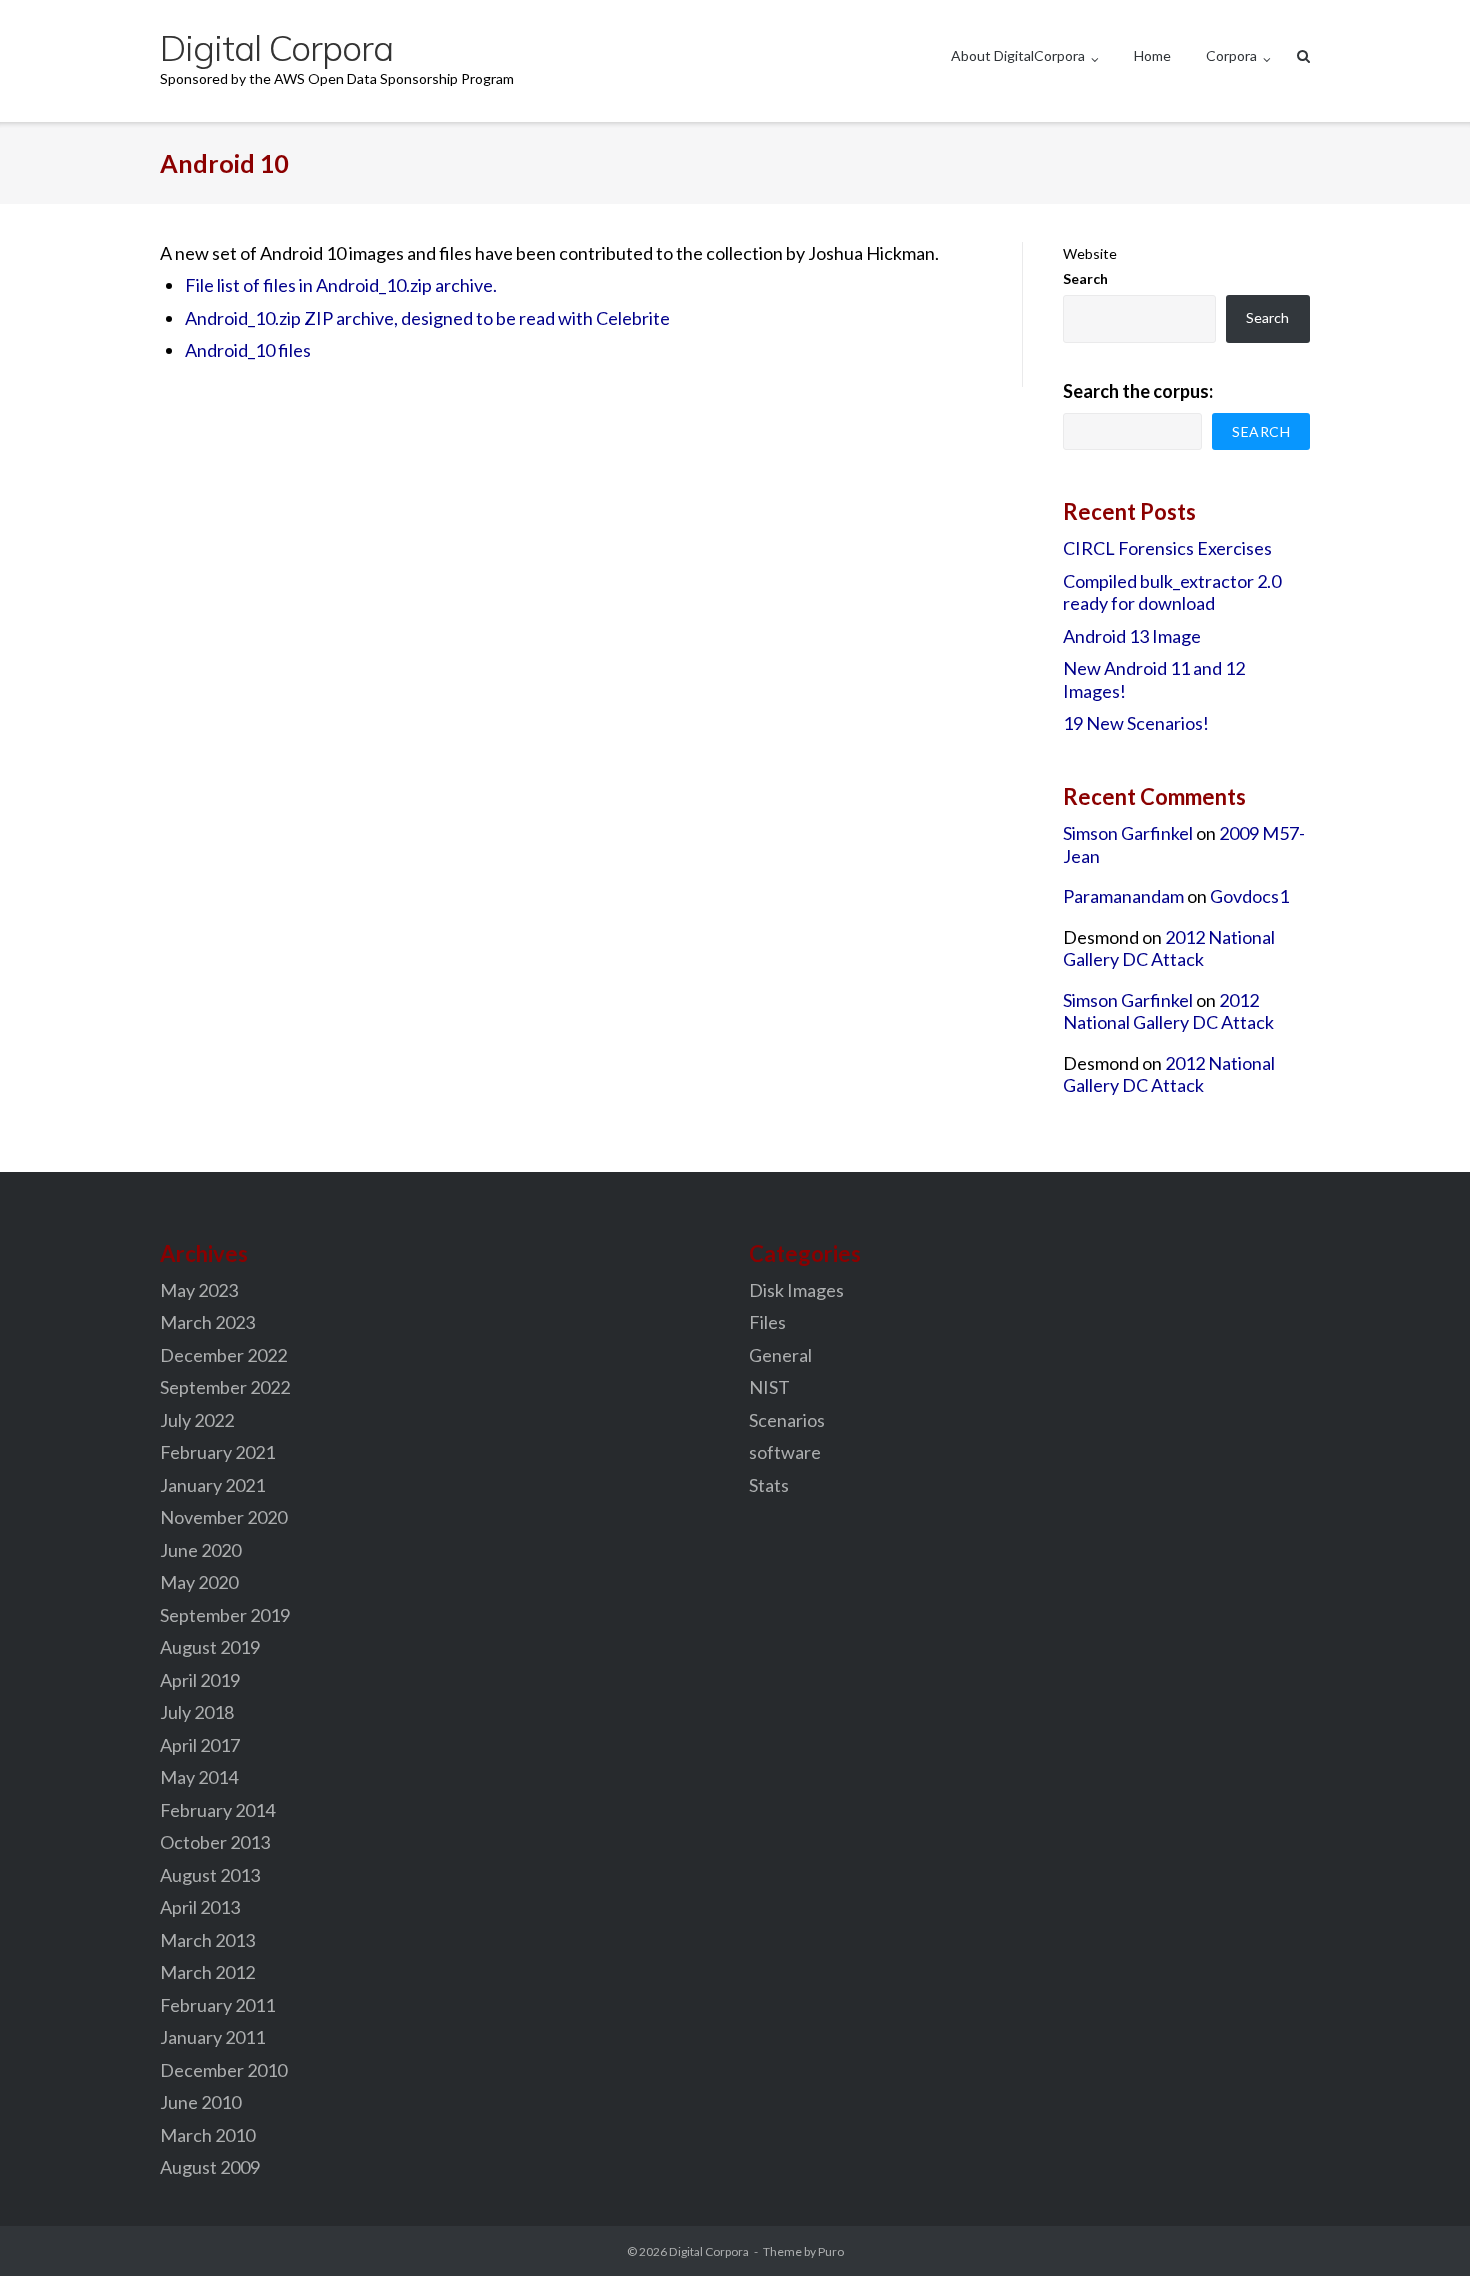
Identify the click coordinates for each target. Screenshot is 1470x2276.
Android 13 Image (1132, 636)
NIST (769, 1387)
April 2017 (200, 1745)
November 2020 (223, 1517)
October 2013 (215, 1842)
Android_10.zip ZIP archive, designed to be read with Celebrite (427, 318)
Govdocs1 (1249, 896)
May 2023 (199, 1290)
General (780, 1355)
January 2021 (212, 1485)
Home (1152, 55)
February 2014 (217, 1810)
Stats (769, 1485)
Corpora (1231, 55)
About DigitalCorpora (1018, 55)
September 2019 (225, 1615)
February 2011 (217, 2005)
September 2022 (225, 1387)
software (785, 1452)
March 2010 (207, 2135)
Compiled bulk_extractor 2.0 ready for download (1172, 592)
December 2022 (223, 1355)
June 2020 (200, 1550)
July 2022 (197, 1420)
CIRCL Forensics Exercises (1167, 548)
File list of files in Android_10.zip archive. (341, 285)
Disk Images (796, 1290)
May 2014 (199, 1777)
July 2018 (197, 1712)
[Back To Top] (1420, 2228)
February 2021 (217, 1452)
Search (1085, 278)
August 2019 (210, 1647)
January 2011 (212, 2037)
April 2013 (200, 1907)
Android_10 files (248, 350)
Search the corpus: (1138, 391)
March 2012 (207, 1972)
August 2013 (210, 1875)
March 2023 (207, 1322)
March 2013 (207, 1940)
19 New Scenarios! (1136, 723)
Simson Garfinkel (1128, 833)
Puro (831, 2251)
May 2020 (199, 1582)
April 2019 (200, 1680)
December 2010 (223, 2070)
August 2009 (210, 2167)
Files (767, 1322)
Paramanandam (1123, 896)
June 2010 (200, 2102)
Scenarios (787, 1420)
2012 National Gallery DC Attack (1169, 948)
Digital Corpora (709, 2251)
